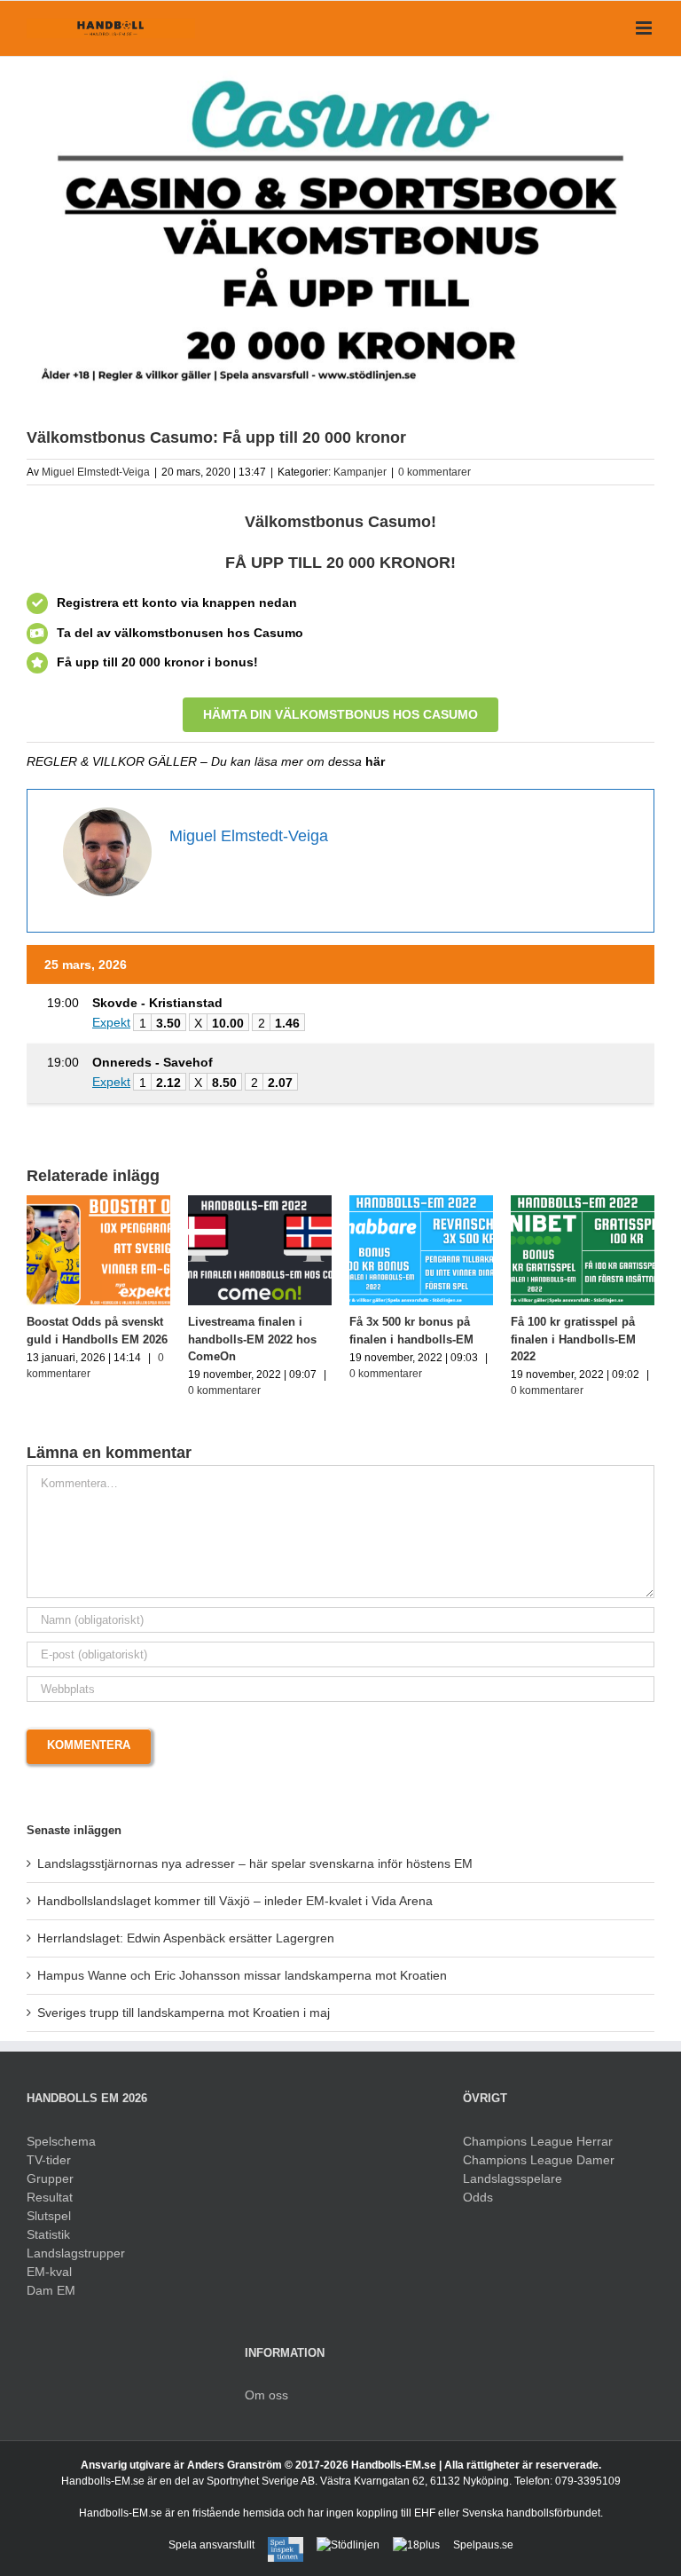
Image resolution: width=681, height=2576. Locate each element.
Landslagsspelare (513, 2178)
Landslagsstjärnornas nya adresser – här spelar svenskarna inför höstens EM (255, 1863)
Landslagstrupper (76, 2253)
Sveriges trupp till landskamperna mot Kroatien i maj (184, 2013)
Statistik (48, 2234)
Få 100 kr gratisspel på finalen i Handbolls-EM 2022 (529, 1339)
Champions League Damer (539, 2160)
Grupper (50, 2178)
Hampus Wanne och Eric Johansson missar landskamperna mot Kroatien (242, 1975)
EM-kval (49, 2272)
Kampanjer (360, 472)
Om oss (266, 2395)
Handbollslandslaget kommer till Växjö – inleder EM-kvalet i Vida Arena (235, 1901)
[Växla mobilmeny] (645, 28)
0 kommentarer (434, 472)
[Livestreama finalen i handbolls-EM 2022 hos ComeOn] (215, 1202)
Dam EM (51, 2290)
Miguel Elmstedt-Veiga (96, 472)
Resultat (50, 2197)
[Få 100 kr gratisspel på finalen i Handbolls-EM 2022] (538, 1202)
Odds (478, 2197)
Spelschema (61, 2141)
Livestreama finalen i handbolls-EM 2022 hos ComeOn (208, 1339)
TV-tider (49, 2160)
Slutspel (49, 2216)
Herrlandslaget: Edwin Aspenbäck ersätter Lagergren (186, 1938)
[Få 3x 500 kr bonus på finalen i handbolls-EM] (377, 1202)
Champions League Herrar (538, 2141)
